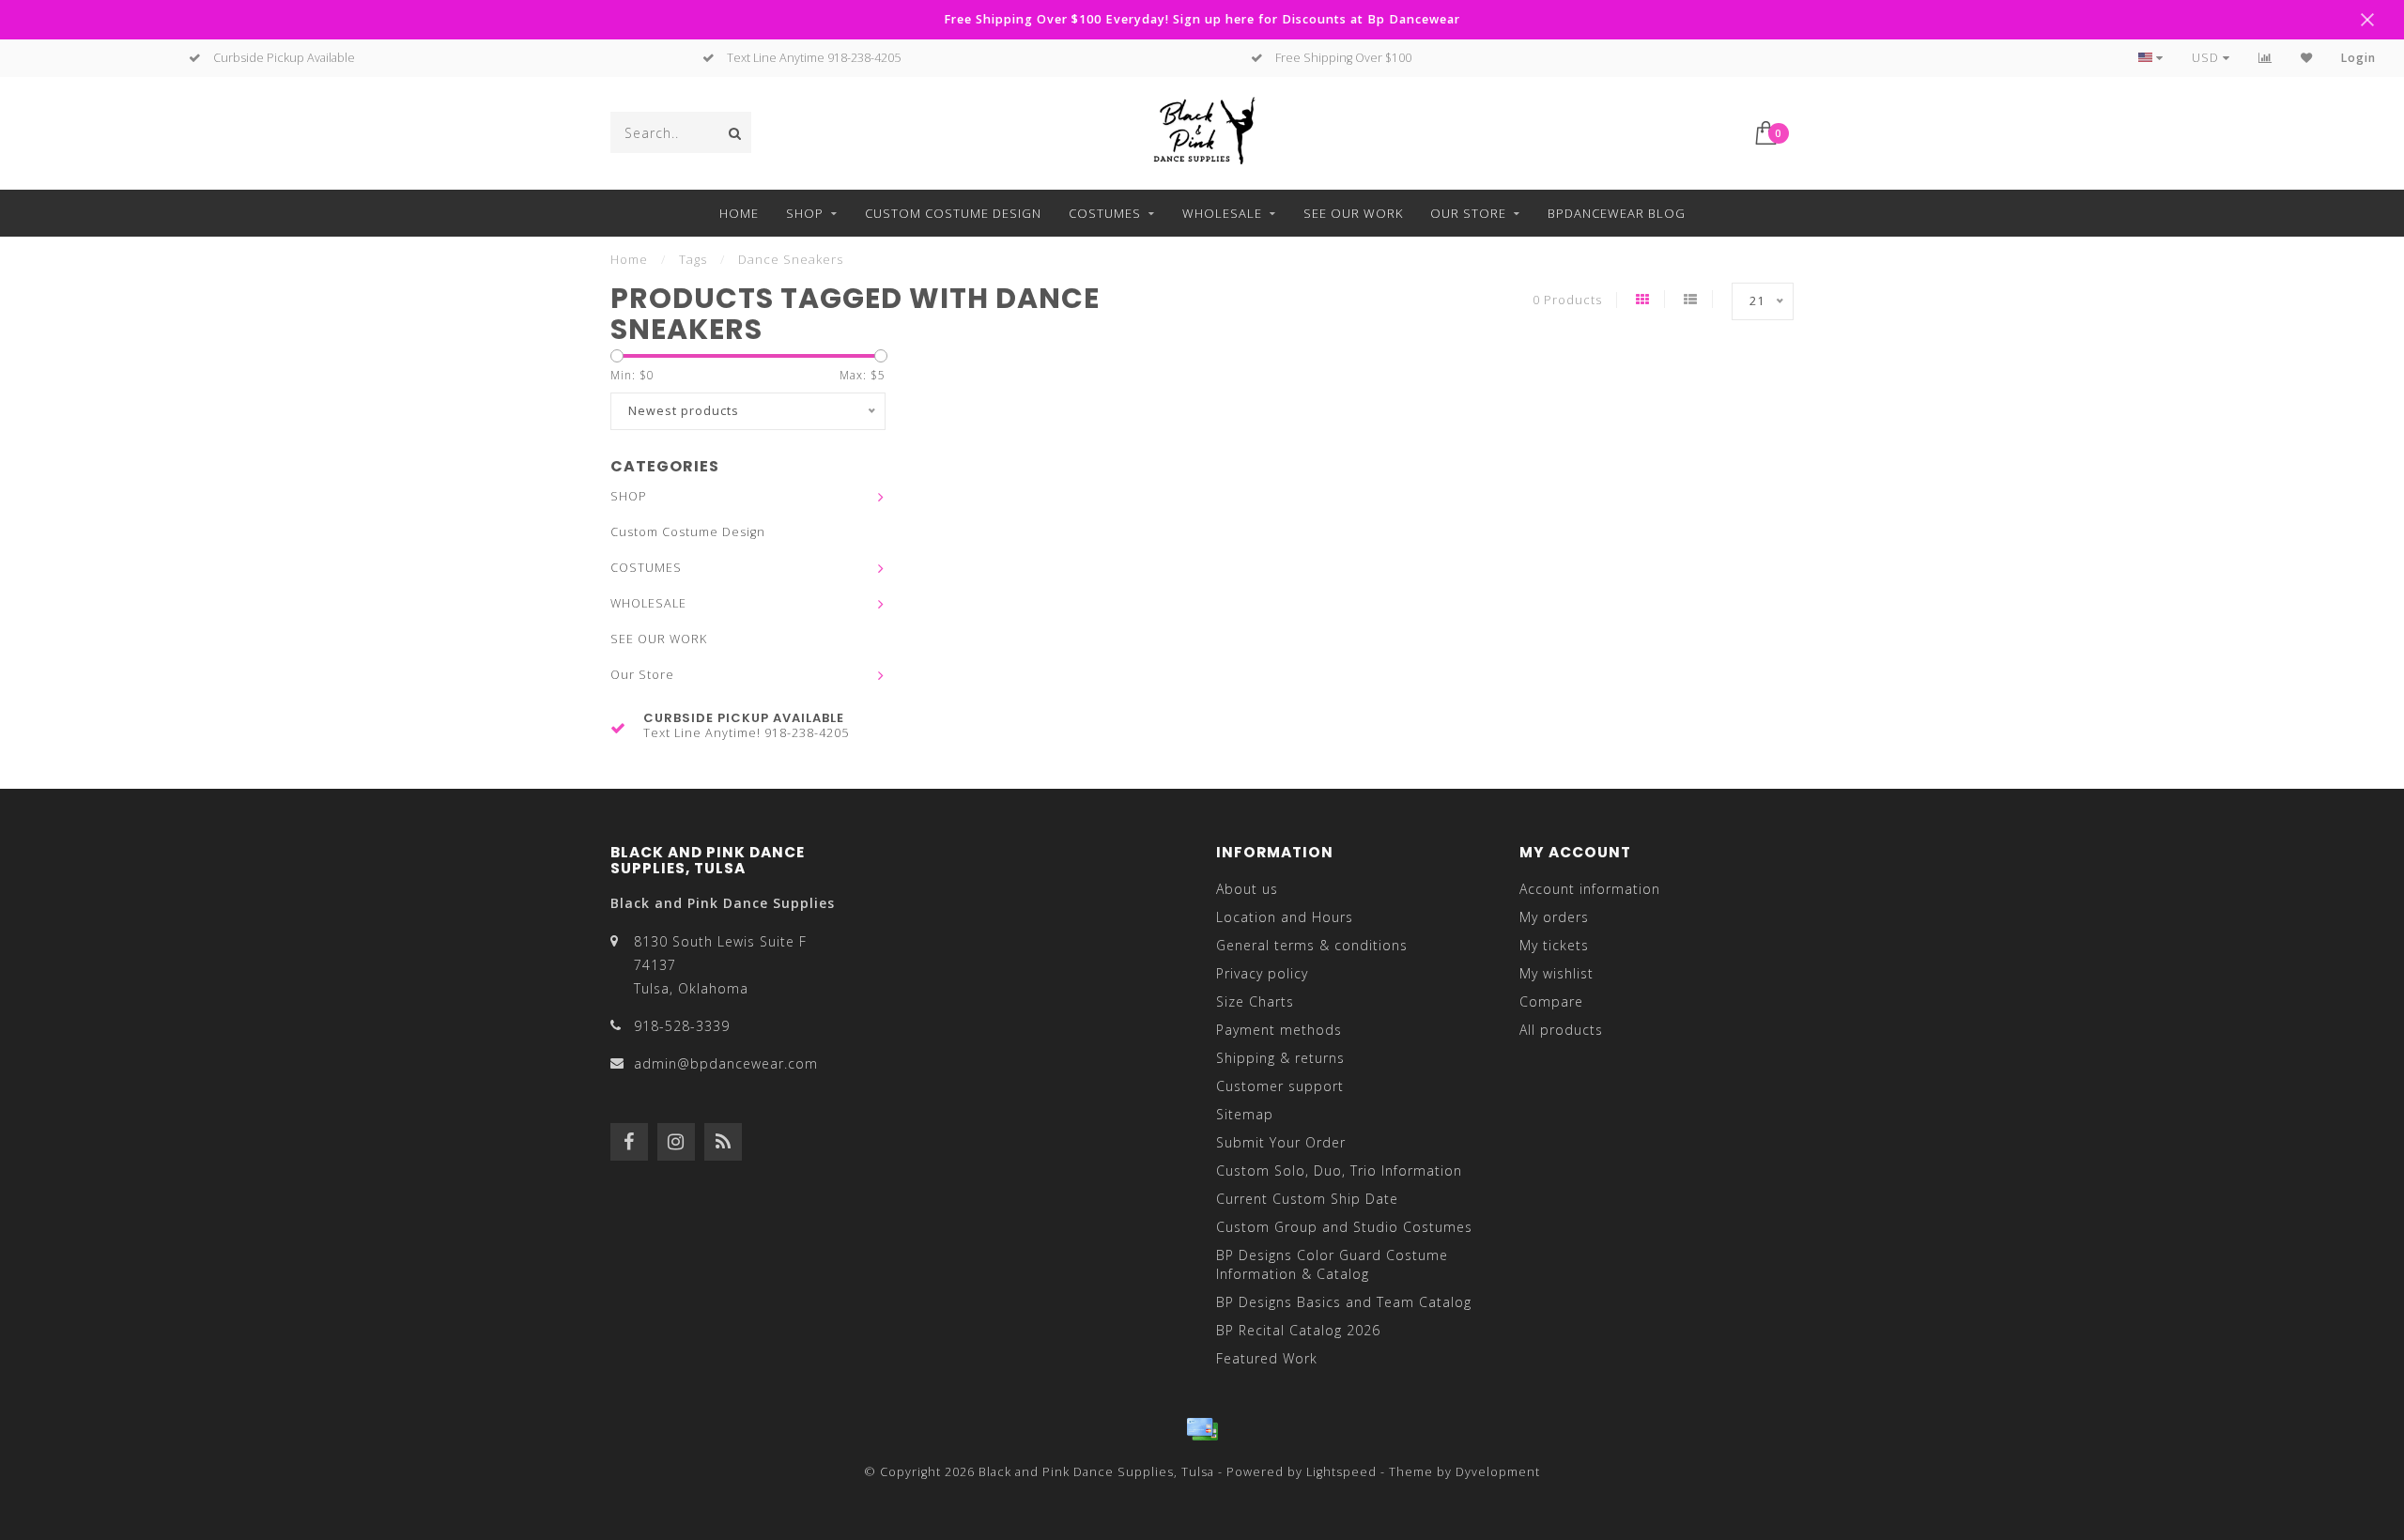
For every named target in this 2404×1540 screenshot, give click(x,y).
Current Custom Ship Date (1307, 1199)
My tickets (1554, 945)
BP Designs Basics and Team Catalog (1344, 1302)
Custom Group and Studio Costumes (1344, 1227)
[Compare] (2265, 58)
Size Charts (1255, 1001)
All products (1561, 1030)
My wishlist (1556, 973)
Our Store (1468, 213)
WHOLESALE (1222, 213)
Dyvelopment (1498, 1472)
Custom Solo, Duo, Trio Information (1339, 1170)
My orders (1554, 917)
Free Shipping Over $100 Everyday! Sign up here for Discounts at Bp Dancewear (1202, 19)
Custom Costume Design (953, 213)
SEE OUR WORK (1353, 213)
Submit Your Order (1281, 1142)
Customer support (1280, 1086)
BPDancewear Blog (1617, 213)
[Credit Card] (1202, 1429)
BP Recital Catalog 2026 (1298, 1330)
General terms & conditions (1312, 945)
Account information (1590, 889)
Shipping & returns (1280, 1058)
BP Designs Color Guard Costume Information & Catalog (1332, 1264)
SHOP (805, 213)
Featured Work (1267, 1358)
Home (739, 213)
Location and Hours (1285, 917)
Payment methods (1279, 1030)
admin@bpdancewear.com (726, 1063)
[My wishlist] (2307, 58)
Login (2358, 58)
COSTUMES (1105, 213)
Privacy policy (1262, 973)
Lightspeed (1341, 1472)
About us (1247, 889)
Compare (1551, 1001)
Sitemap (1245, 1114)
